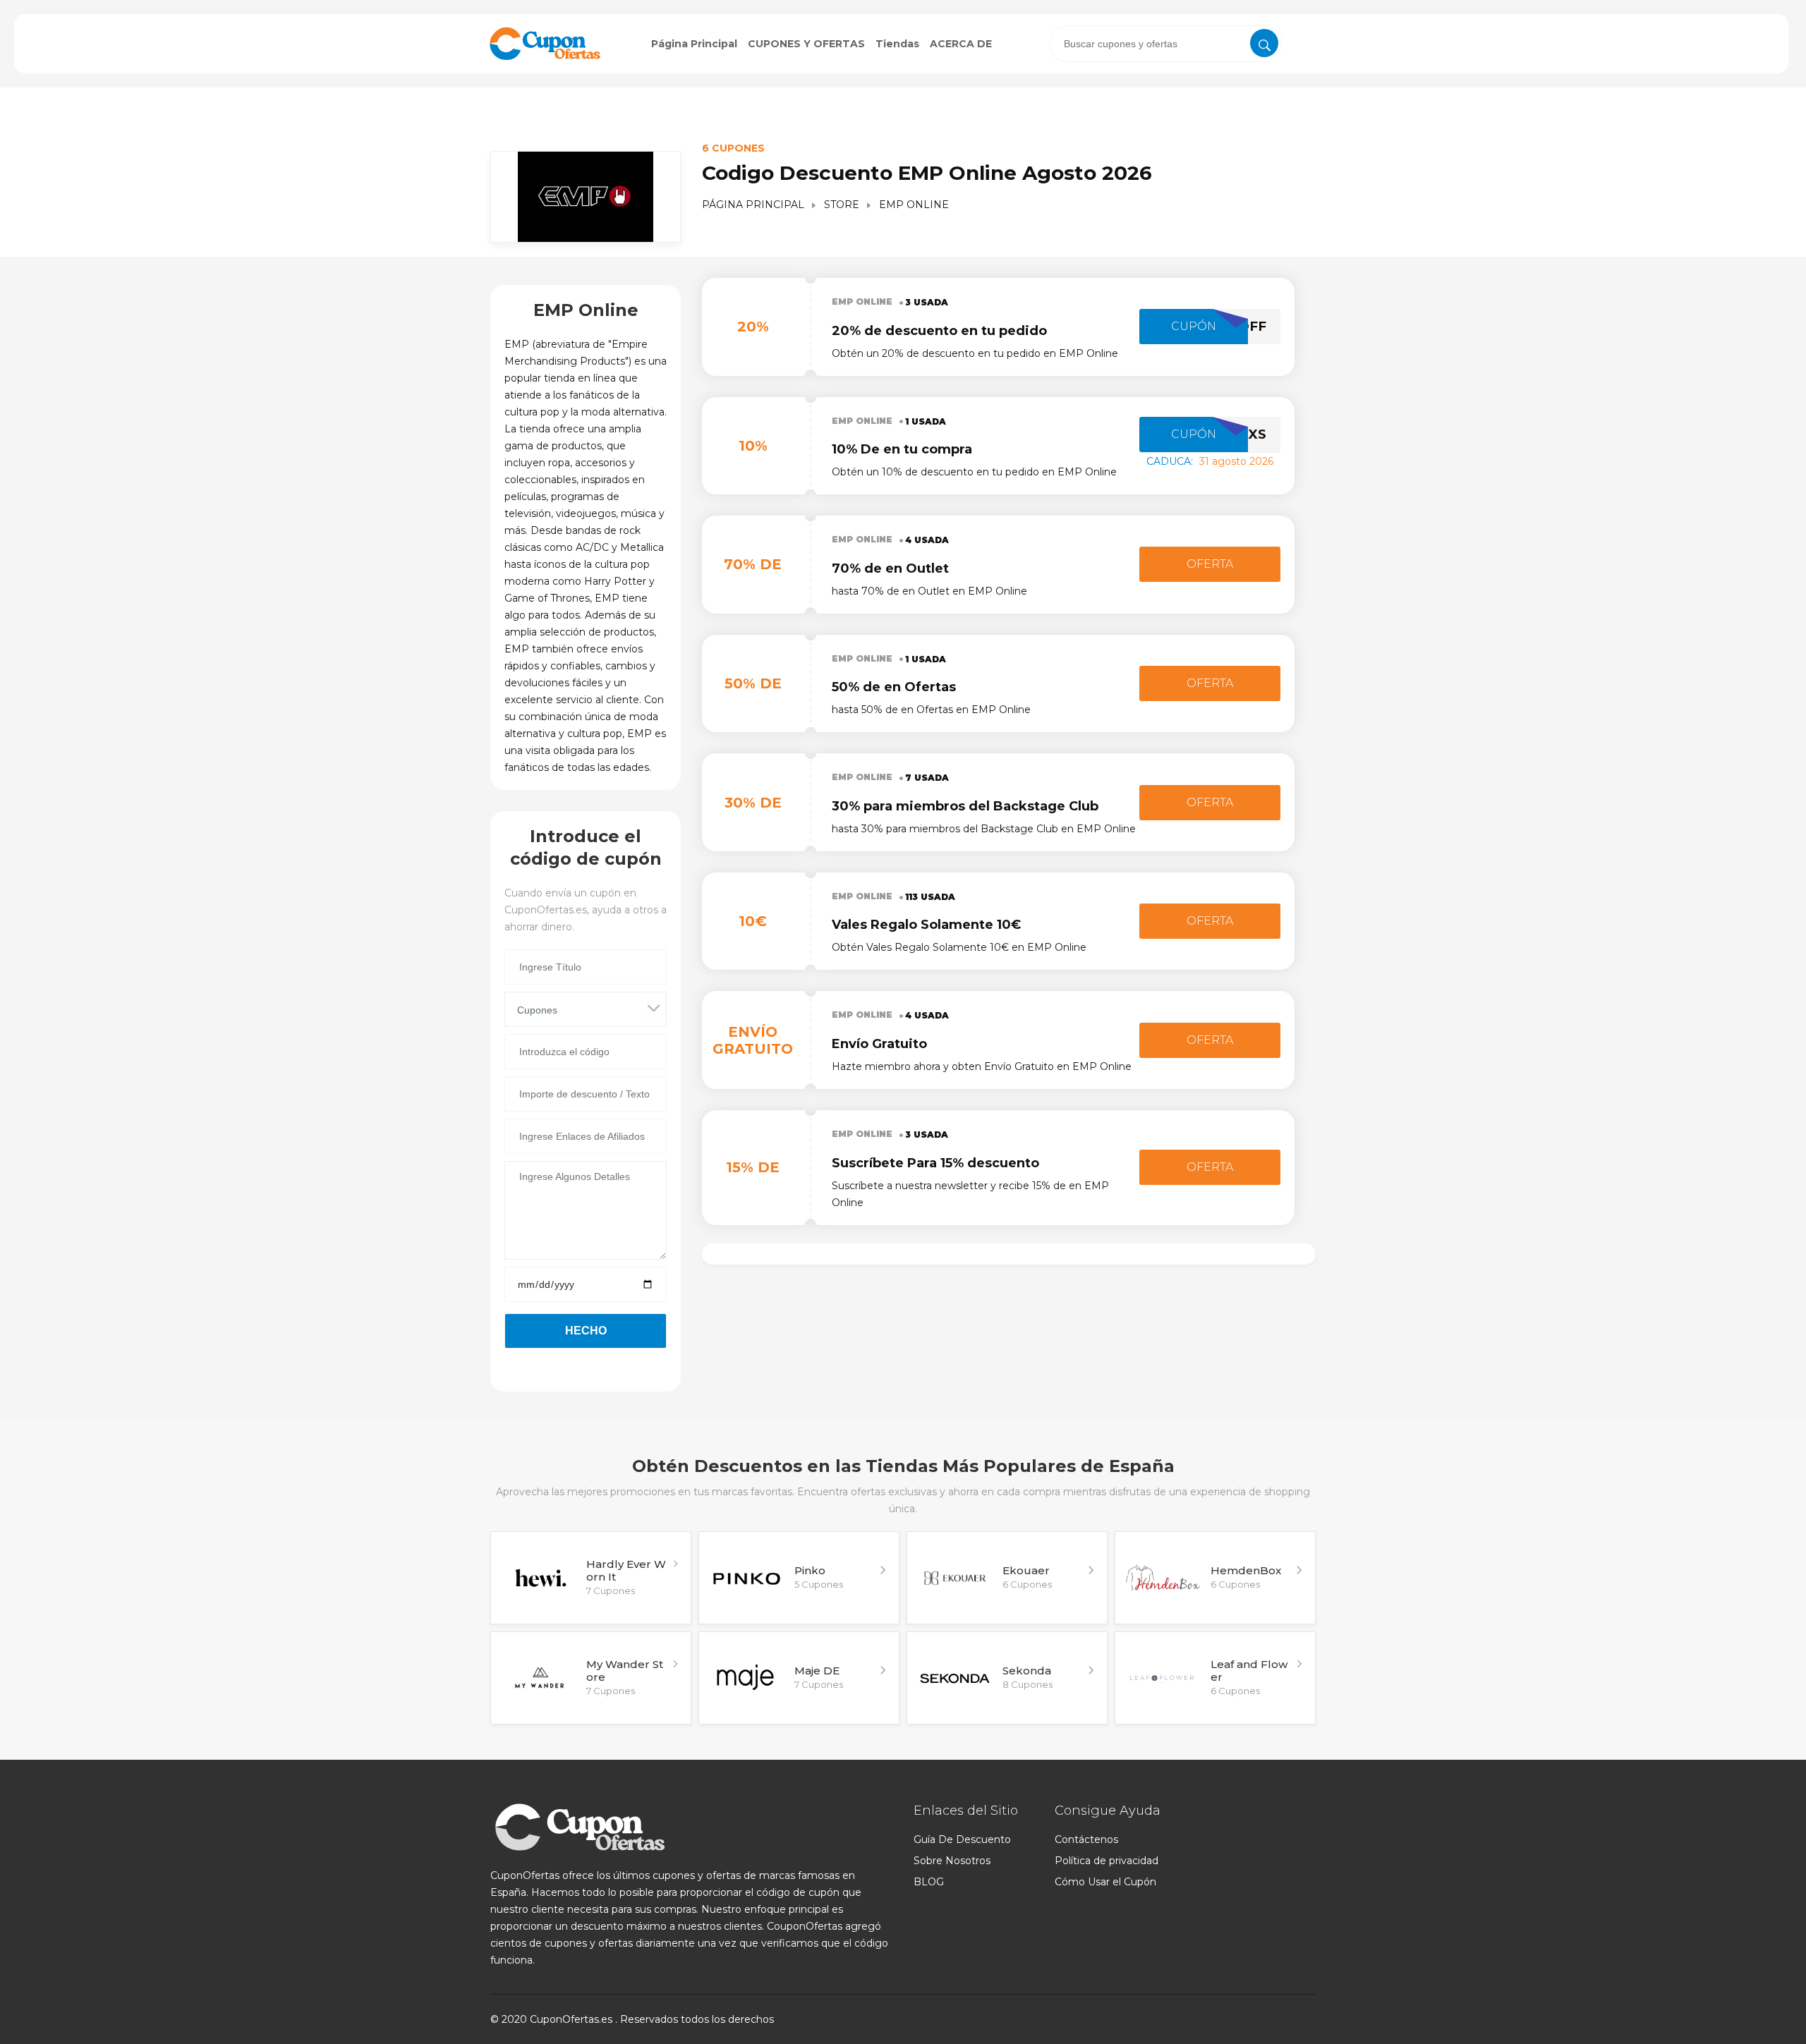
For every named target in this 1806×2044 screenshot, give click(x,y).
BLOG (929, 1882)
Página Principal (694, 44)
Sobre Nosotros (952, 1861)
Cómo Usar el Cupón (1105, 1882)
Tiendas (897, 44)
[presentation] (1165, 44)
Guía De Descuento (962, 1839)
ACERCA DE (961, 44)
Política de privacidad (1107, 1861)
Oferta (1210, 564)
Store (842, 205)
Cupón (1194, 326)
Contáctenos (1086, 1839)
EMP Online (862, 302)
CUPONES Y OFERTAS (806, 44)
